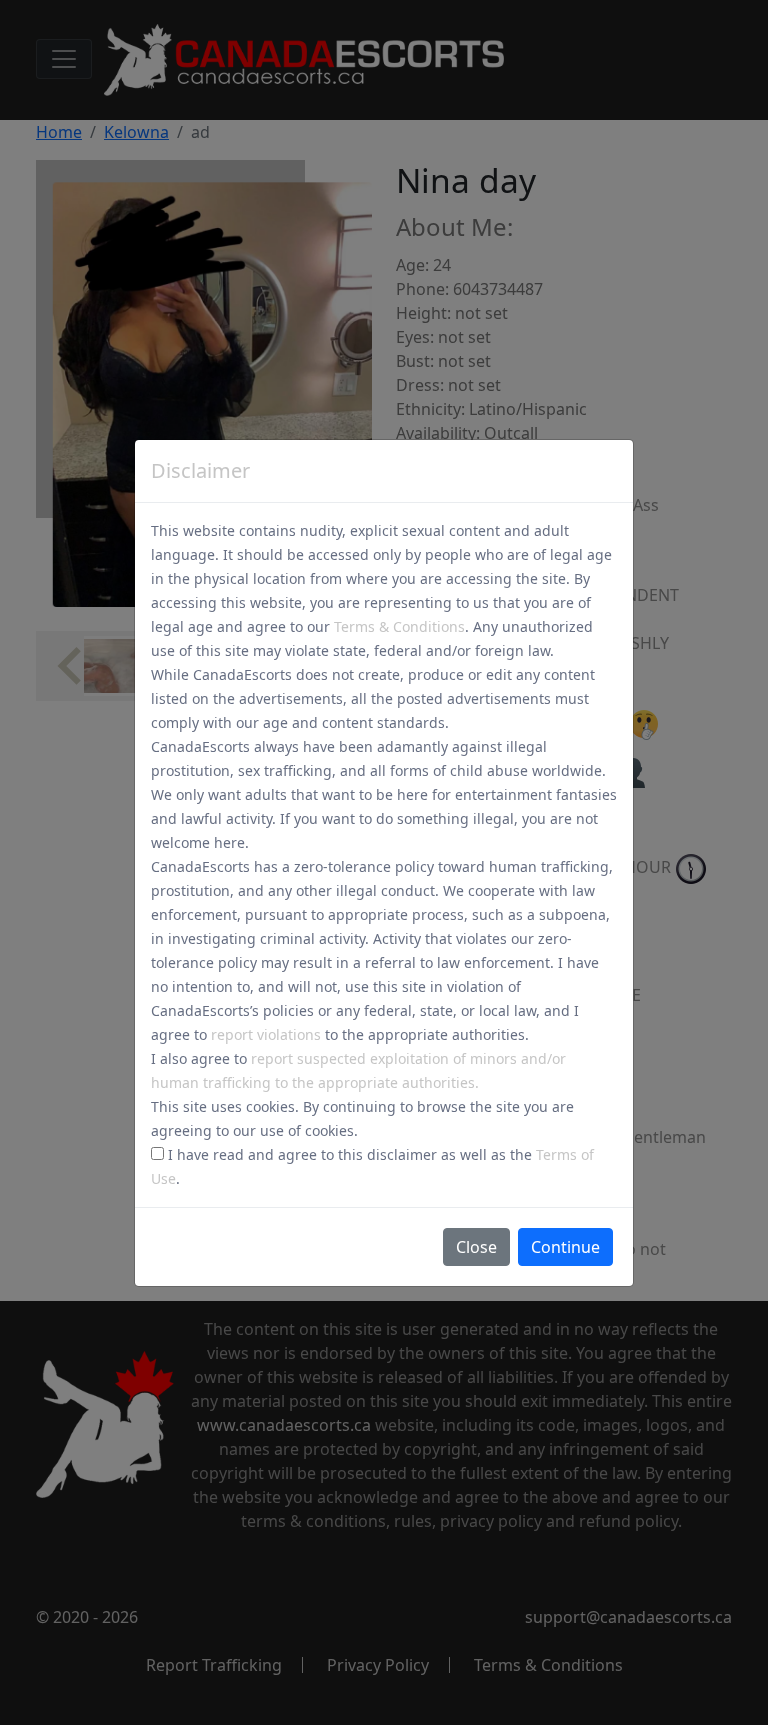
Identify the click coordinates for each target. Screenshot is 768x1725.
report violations (266, 1034)
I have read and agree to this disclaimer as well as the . (372, 1166)
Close (476, 1247)
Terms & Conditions (399, 626)
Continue (565, 1247)
